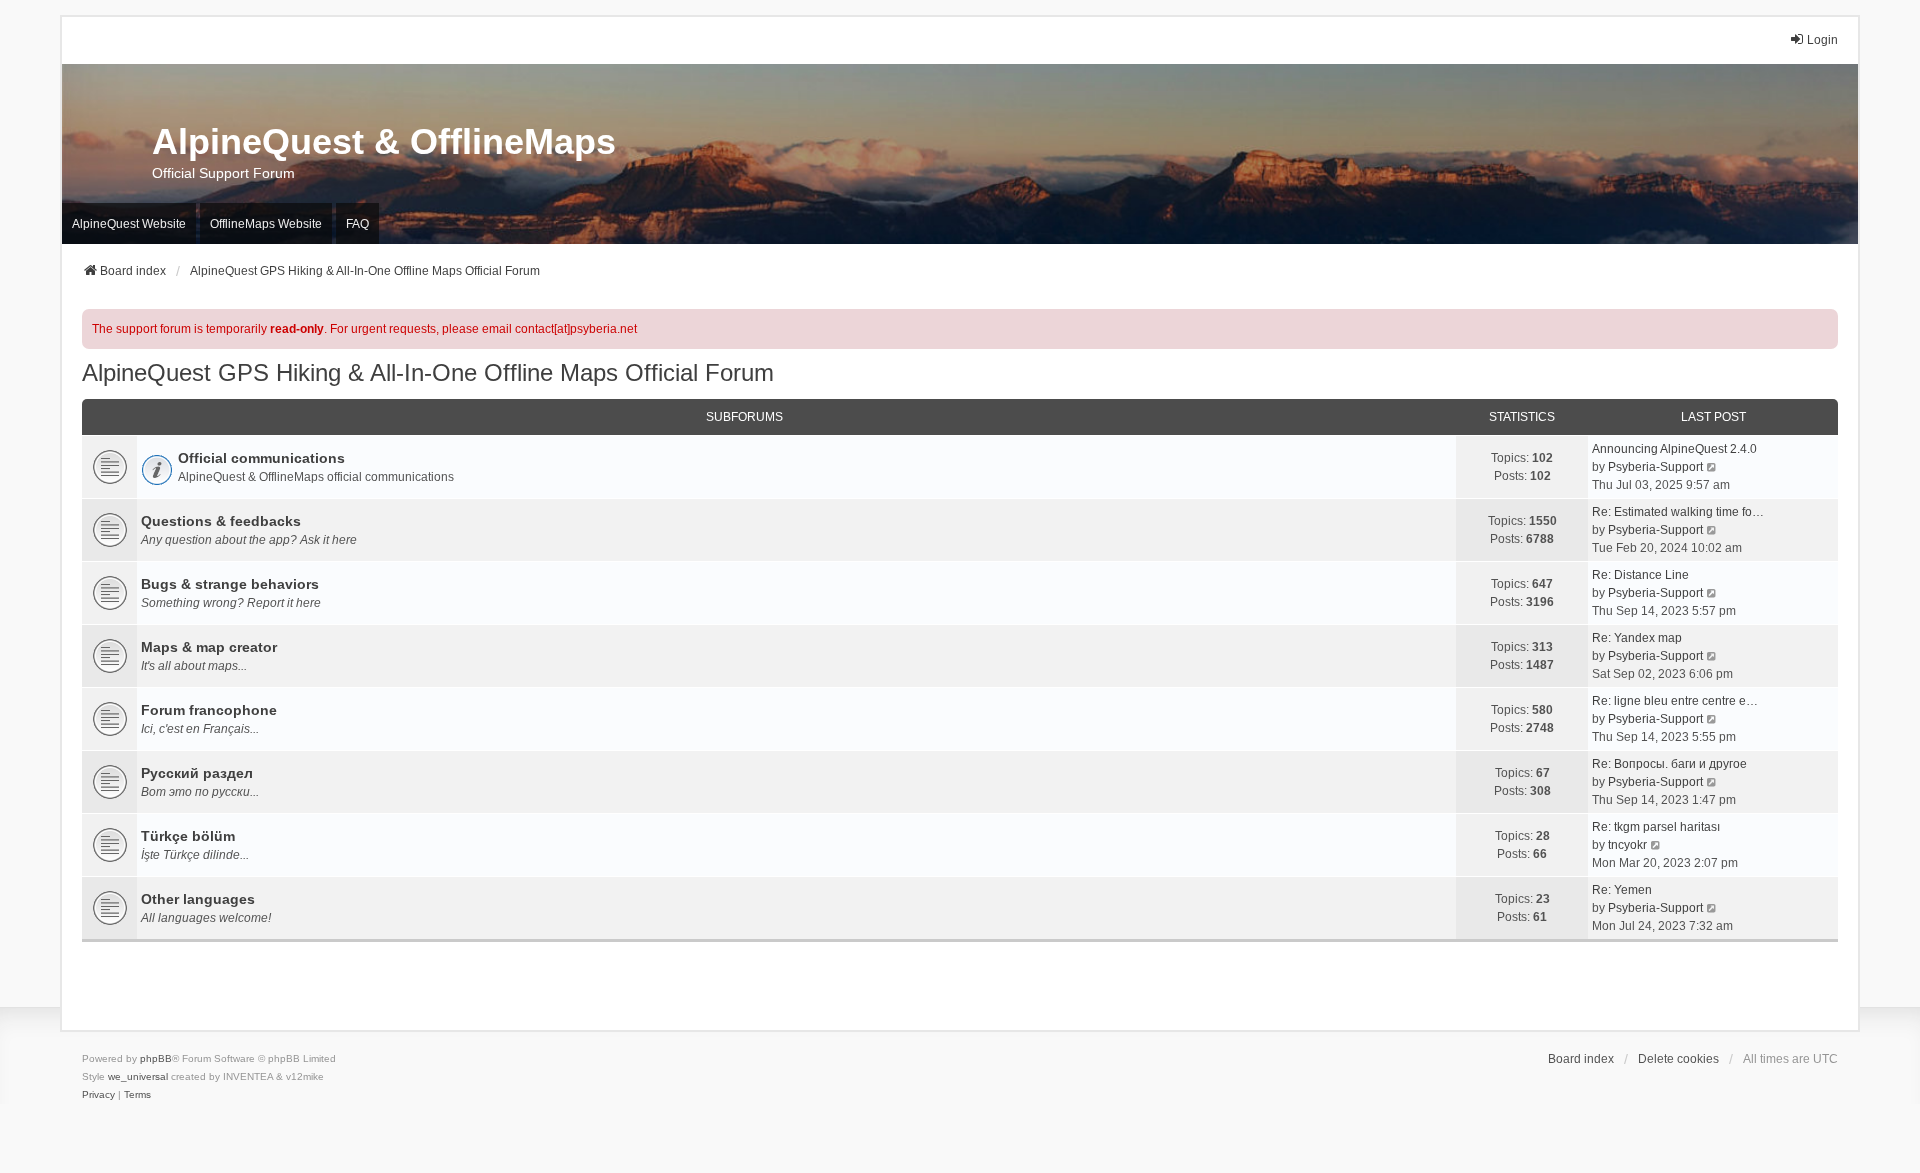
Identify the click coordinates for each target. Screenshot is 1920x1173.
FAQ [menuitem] (357, 224)
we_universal (138, 1076)
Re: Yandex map (1637, 638)
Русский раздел (197, 773)
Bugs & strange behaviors (230, 584)
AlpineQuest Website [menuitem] (129, 224)
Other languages (198, 899)
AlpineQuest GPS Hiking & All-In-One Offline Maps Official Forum (428, 372)
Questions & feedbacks (221, 521)
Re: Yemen (1622, 890)
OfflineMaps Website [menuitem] (266, 224)
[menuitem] (98, 1095)
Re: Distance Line (1640, 575)
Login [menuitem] (1822, 40)
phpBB (156, 1058)
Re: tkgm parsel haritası (1656, 827)
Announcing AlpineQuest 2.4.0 (1674, 449)
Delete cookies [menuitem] (1678, 1059)
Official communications (261, 458)
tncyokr (1627, 845)
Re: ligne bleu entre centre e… (1675, 701)
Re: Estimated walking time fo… (1678, 512)
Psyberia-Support (1655, 467)
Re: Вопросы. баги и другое (1669, 764)
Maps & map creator (209, 647)
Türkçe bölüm (188, 836)
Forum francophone (209, 710)
